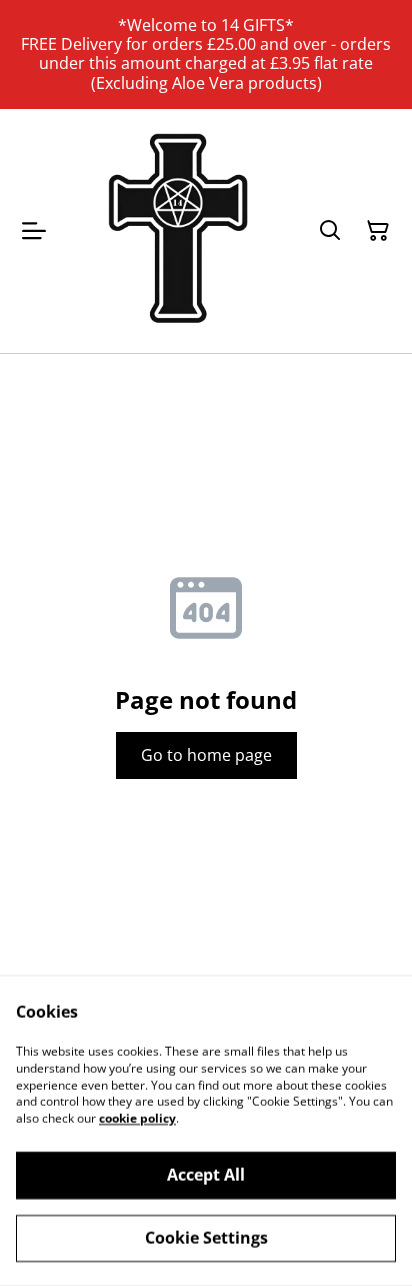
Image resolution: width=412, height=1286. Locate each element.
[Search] (330, 231)
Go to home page (206, 755)
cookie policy (137, 1118)
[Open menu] (34, 231)
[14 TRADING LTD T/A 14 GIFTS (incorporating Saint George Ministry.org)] (178, 231)
